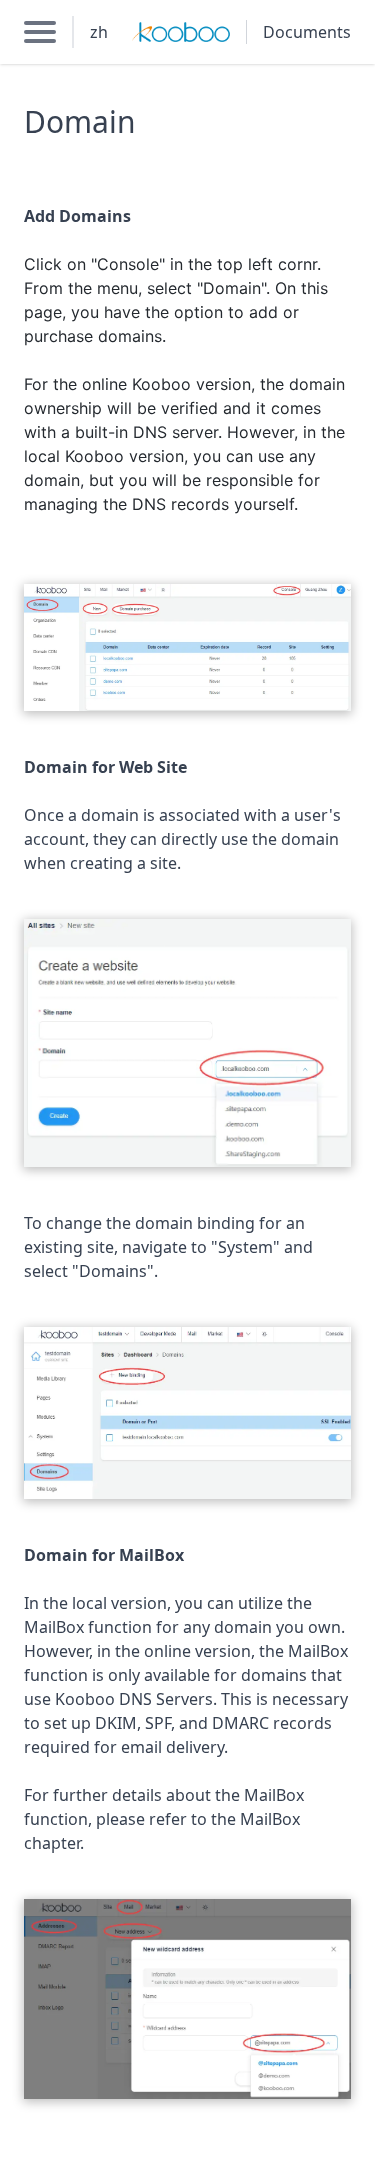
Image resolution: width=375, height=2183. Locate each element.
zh (99, 32)
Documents (307, 32)
